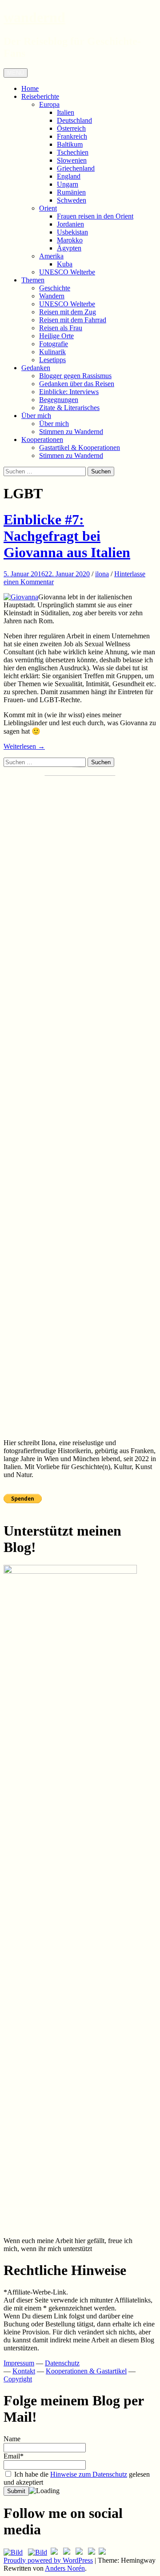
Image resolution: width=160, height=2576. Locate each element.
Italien (66, 112)
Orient (48, 208)
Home (30, 88)
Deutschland (74, 120)
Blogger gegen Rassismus (75, 376)
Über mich (36, 416)
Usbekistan (72, 232)
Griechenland (76, 168)
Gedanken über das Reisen (77, 384)
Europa (49, 104)
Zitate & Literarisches (69, 408)
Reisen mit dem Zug (68, 312)
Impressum (19, 2363)
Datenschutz (62, 2363)
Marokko (70, 240)
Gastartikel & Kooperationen (80, 448)
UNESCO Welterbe (67, 272)
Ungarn (68, 184)
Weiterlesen (24, 746)
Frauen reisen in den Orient (95, 216)
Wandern (52, 296)
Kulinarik (52, 352)
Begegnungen (59, 400)
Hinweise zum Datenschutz (89, 2474)
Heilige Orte (56, 336)
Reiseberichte (40, 96)
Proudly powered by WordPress (48, 2560)
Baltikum (70, 144)
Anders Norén (65, 2568)
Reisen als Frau (61, 328)
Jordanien (70, 224)
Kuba (65, 264)
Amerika (51, 256)
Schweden (72, 200)
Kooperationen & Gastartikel (86, 2371)
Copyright (18, 2379)
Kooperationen (42, 440)
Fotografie (54, 344)
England (69, 176)
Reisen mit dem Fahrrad (73, 320)
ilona (102, 574)
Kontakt (24, 2371)
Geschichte (55, 288)
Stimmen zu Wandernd (71, 432)
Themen (33, 280)
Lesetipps (52, 360)
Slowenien (72, 160)
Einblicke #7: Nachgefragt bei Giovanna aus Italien (67, 536)
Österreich (71, 128)
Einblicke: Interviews (69, 392)
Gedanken (36, 368)
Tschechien (73, 152)
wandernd (34, 17)
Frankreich (72, 136)
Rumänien (71, 192)
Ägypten (69, 248)
